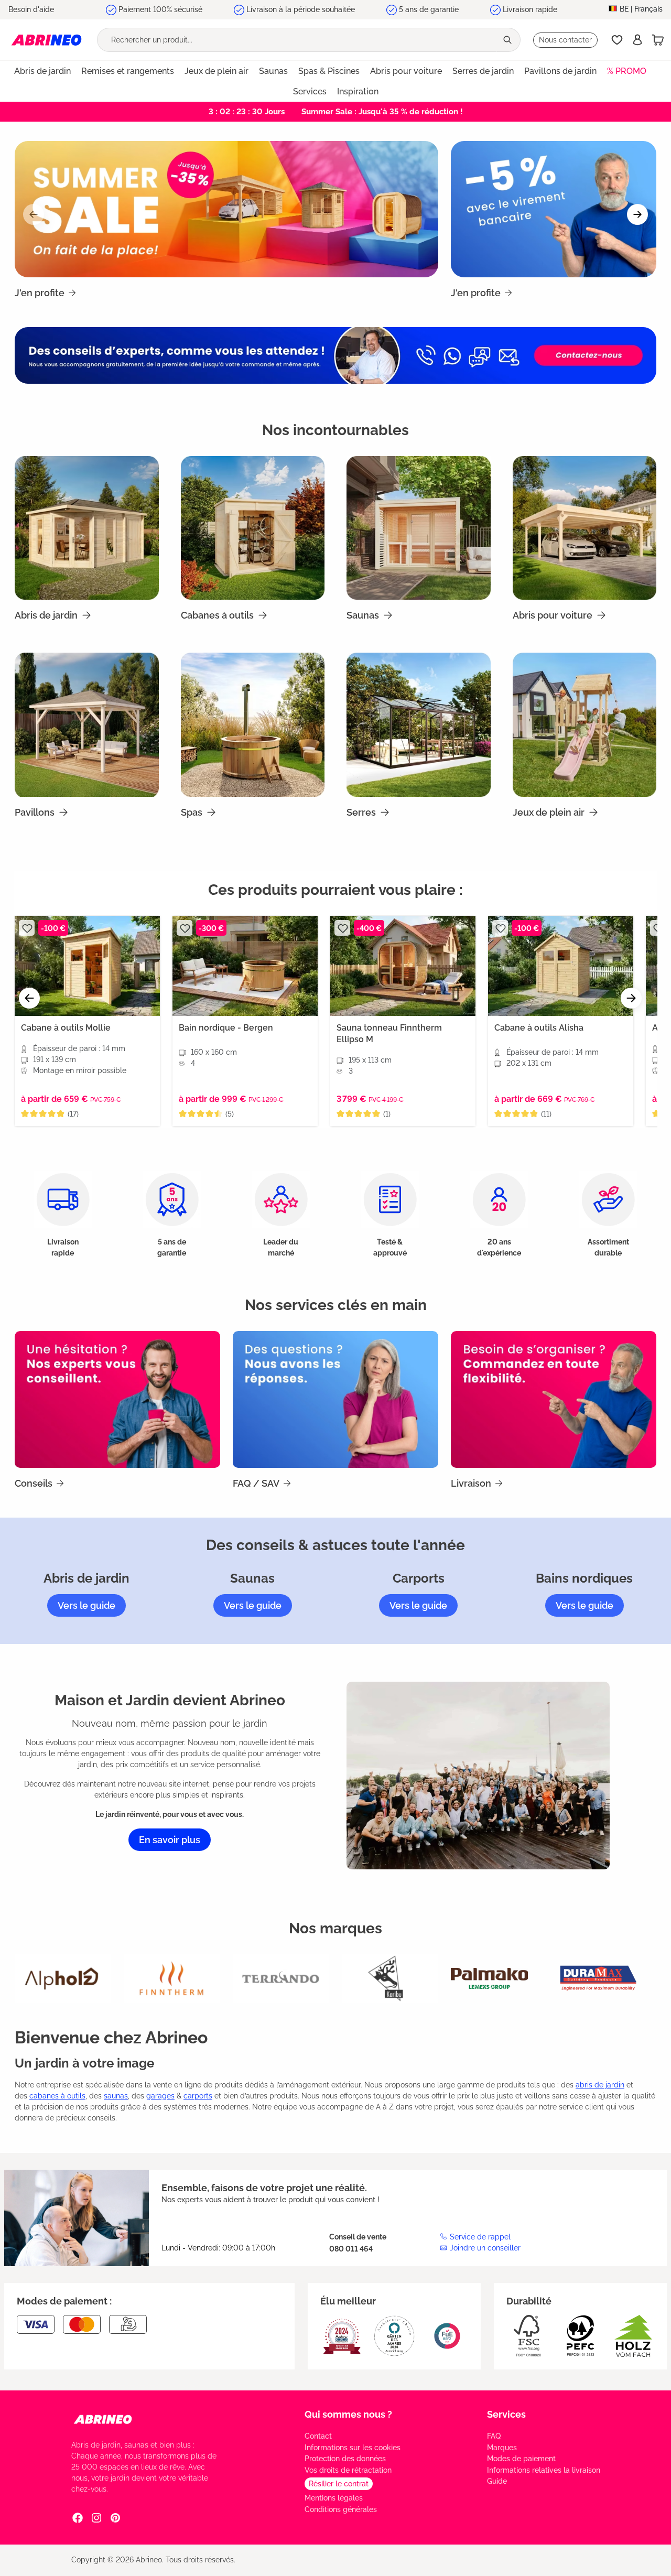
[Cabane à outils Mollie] (87, 966)
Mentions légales (334, 2498)
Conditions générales (341, 2509)
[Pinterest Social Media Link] (115, 2517)
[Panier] (658, 40)
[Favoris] (617, 40)
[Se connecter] (637, 40)
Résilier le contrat (339, 2484)
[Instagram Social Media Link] (96, 2517)
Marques (502, 2448)
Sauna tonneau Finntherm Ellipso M (389, 1033)
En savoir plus (170, 1840)
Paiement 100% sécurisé (160, 9)
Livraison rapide (530, 9)
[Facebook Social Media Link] (78, 2517)
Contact (318, 2436)
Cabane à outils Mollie (66, 1028)
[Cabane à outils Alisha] (561, 966)
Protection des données (345, 2459)
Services (506, 2414)
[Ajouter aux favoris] (27, 928)
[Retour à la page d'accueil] (46, 40)
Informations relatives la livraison (544, 2470)
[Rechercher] (508, 40)
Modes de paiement (521, 2459)
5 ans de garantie (429, 9)
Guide (497, 2481)
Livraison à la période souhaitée (301, 9)
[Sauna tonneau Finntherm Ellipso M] (403, 966)
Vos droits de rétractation (348, 2470)
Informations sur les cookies (353, 2448)
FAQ (494, 2436)
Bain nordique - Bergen (226, 1028)
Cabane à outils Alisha (539, 1028)
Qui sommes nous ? (348, 2414)
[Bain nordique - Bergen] (245, 966)
